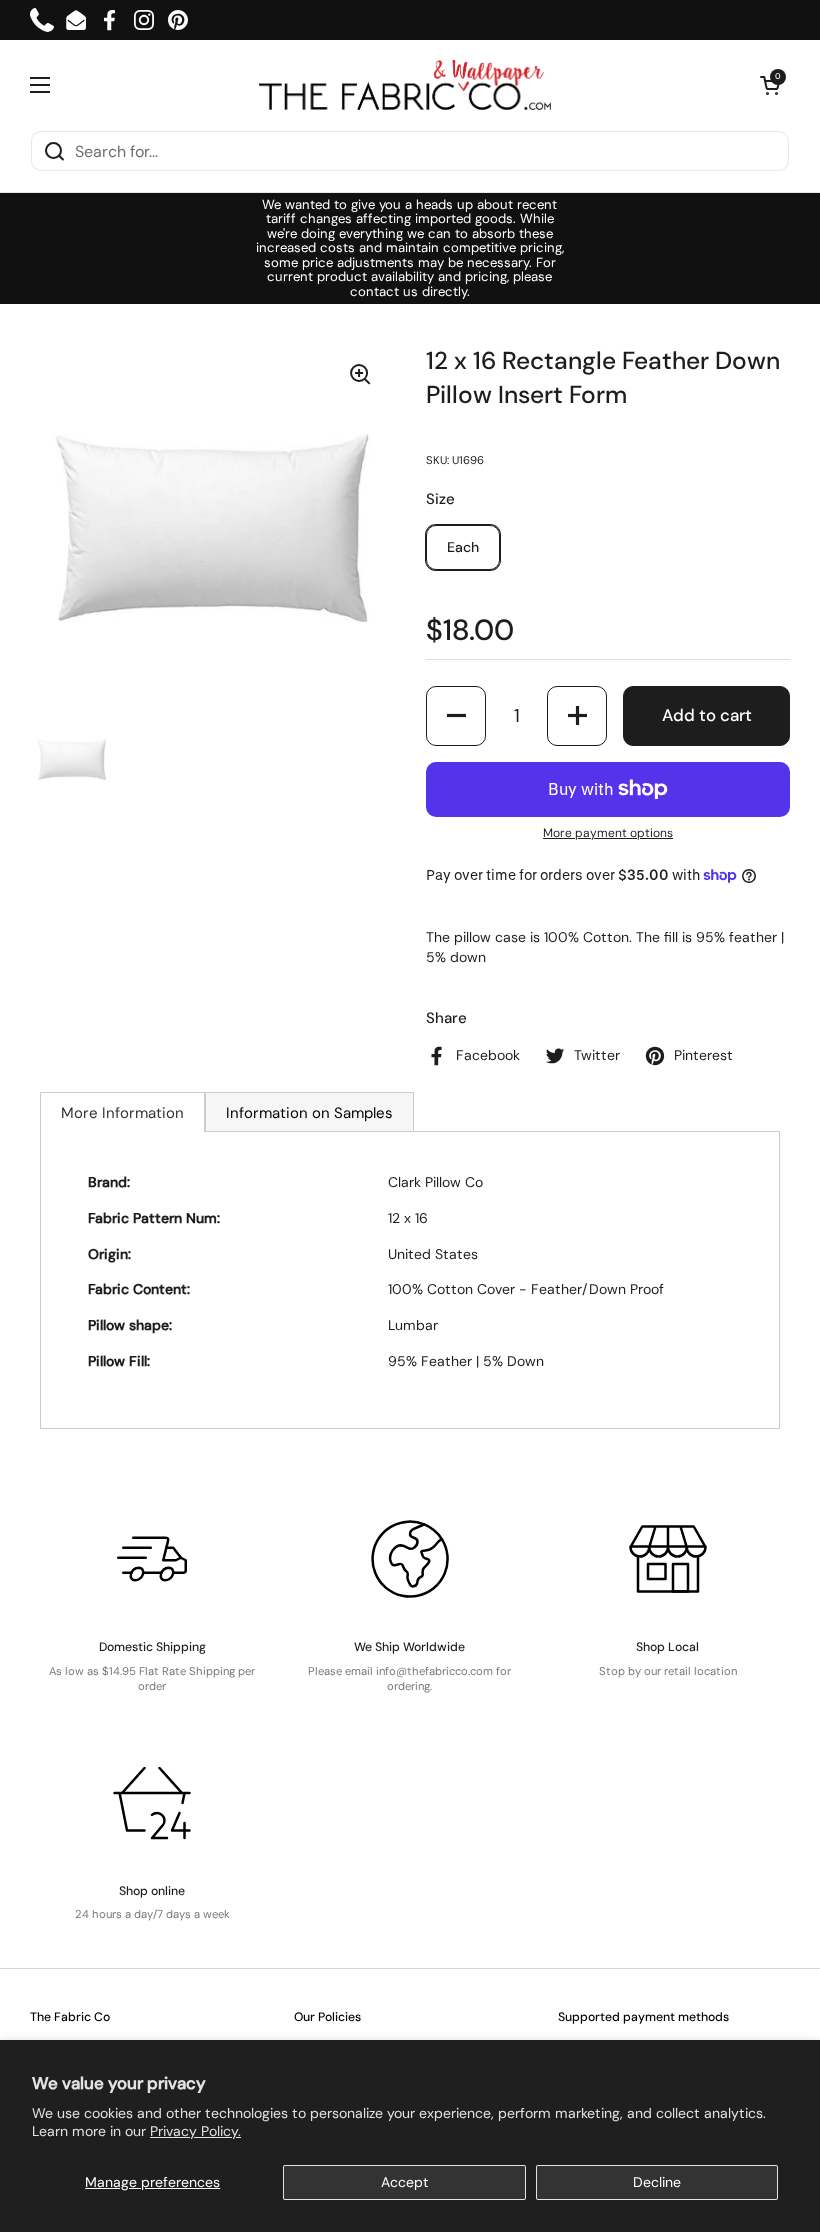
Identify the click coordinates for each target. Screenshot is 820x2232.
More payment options (608, 833)
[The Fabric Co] (405, 85)
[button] (770, 85)
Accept (405, 2182)
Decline (657, 2182)
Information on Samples (309, 1113)
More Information (122, 1113)
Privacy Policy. (195, 2131)
